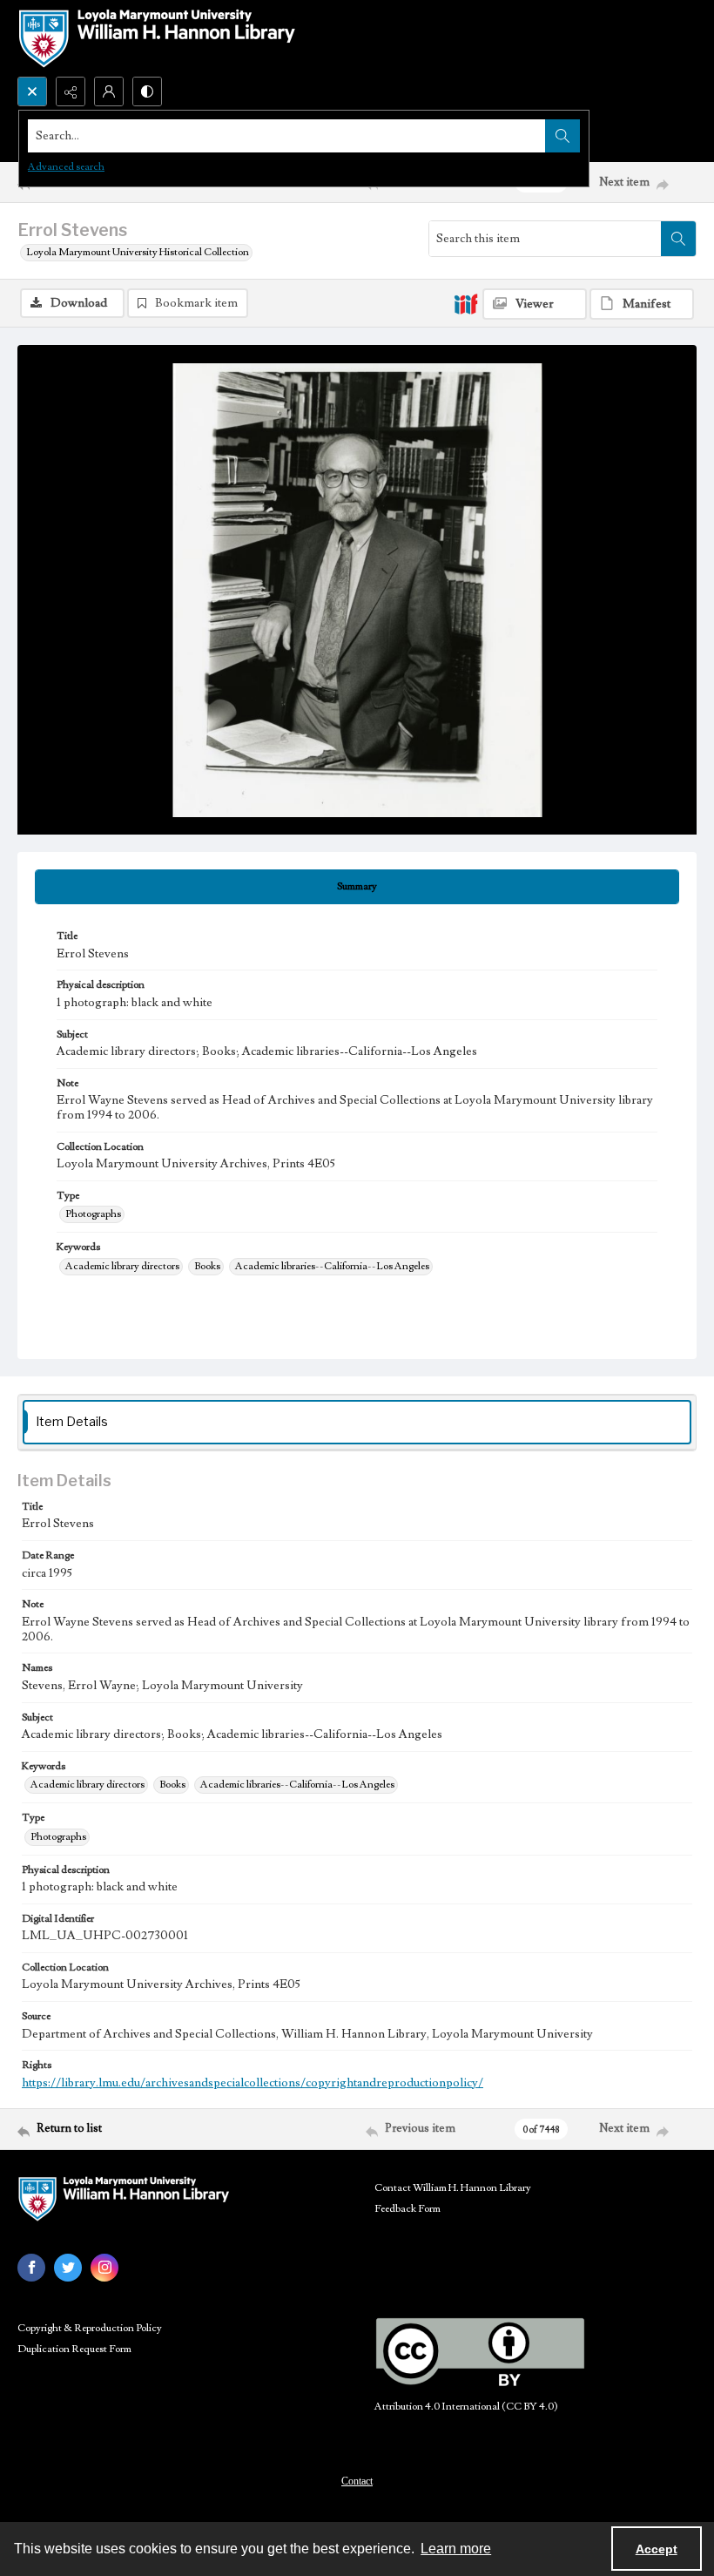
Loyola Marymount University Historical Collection (138, 252)
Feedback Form (408, 2209)
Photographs (93, 1214)
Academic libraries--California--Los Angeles (332, 1266)
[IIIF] (466, 303)
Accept (657, 2549)
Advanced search (66, 167)
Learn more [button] (456, 2549)
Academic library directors (122, 1266)
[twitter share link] (68, 2268)
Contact (357, 2481)
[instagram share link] (104, 2268)
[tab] (357, 887)
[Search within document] (678, 239)
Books (207, 1266)
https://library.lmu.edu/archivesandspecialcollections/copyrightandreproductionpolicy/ (253, 2083)
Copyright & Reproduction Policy (90, 2328)
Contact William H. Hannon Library (453, 2188)
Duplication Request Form (74, 2349)
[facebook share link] (31, 2268)
